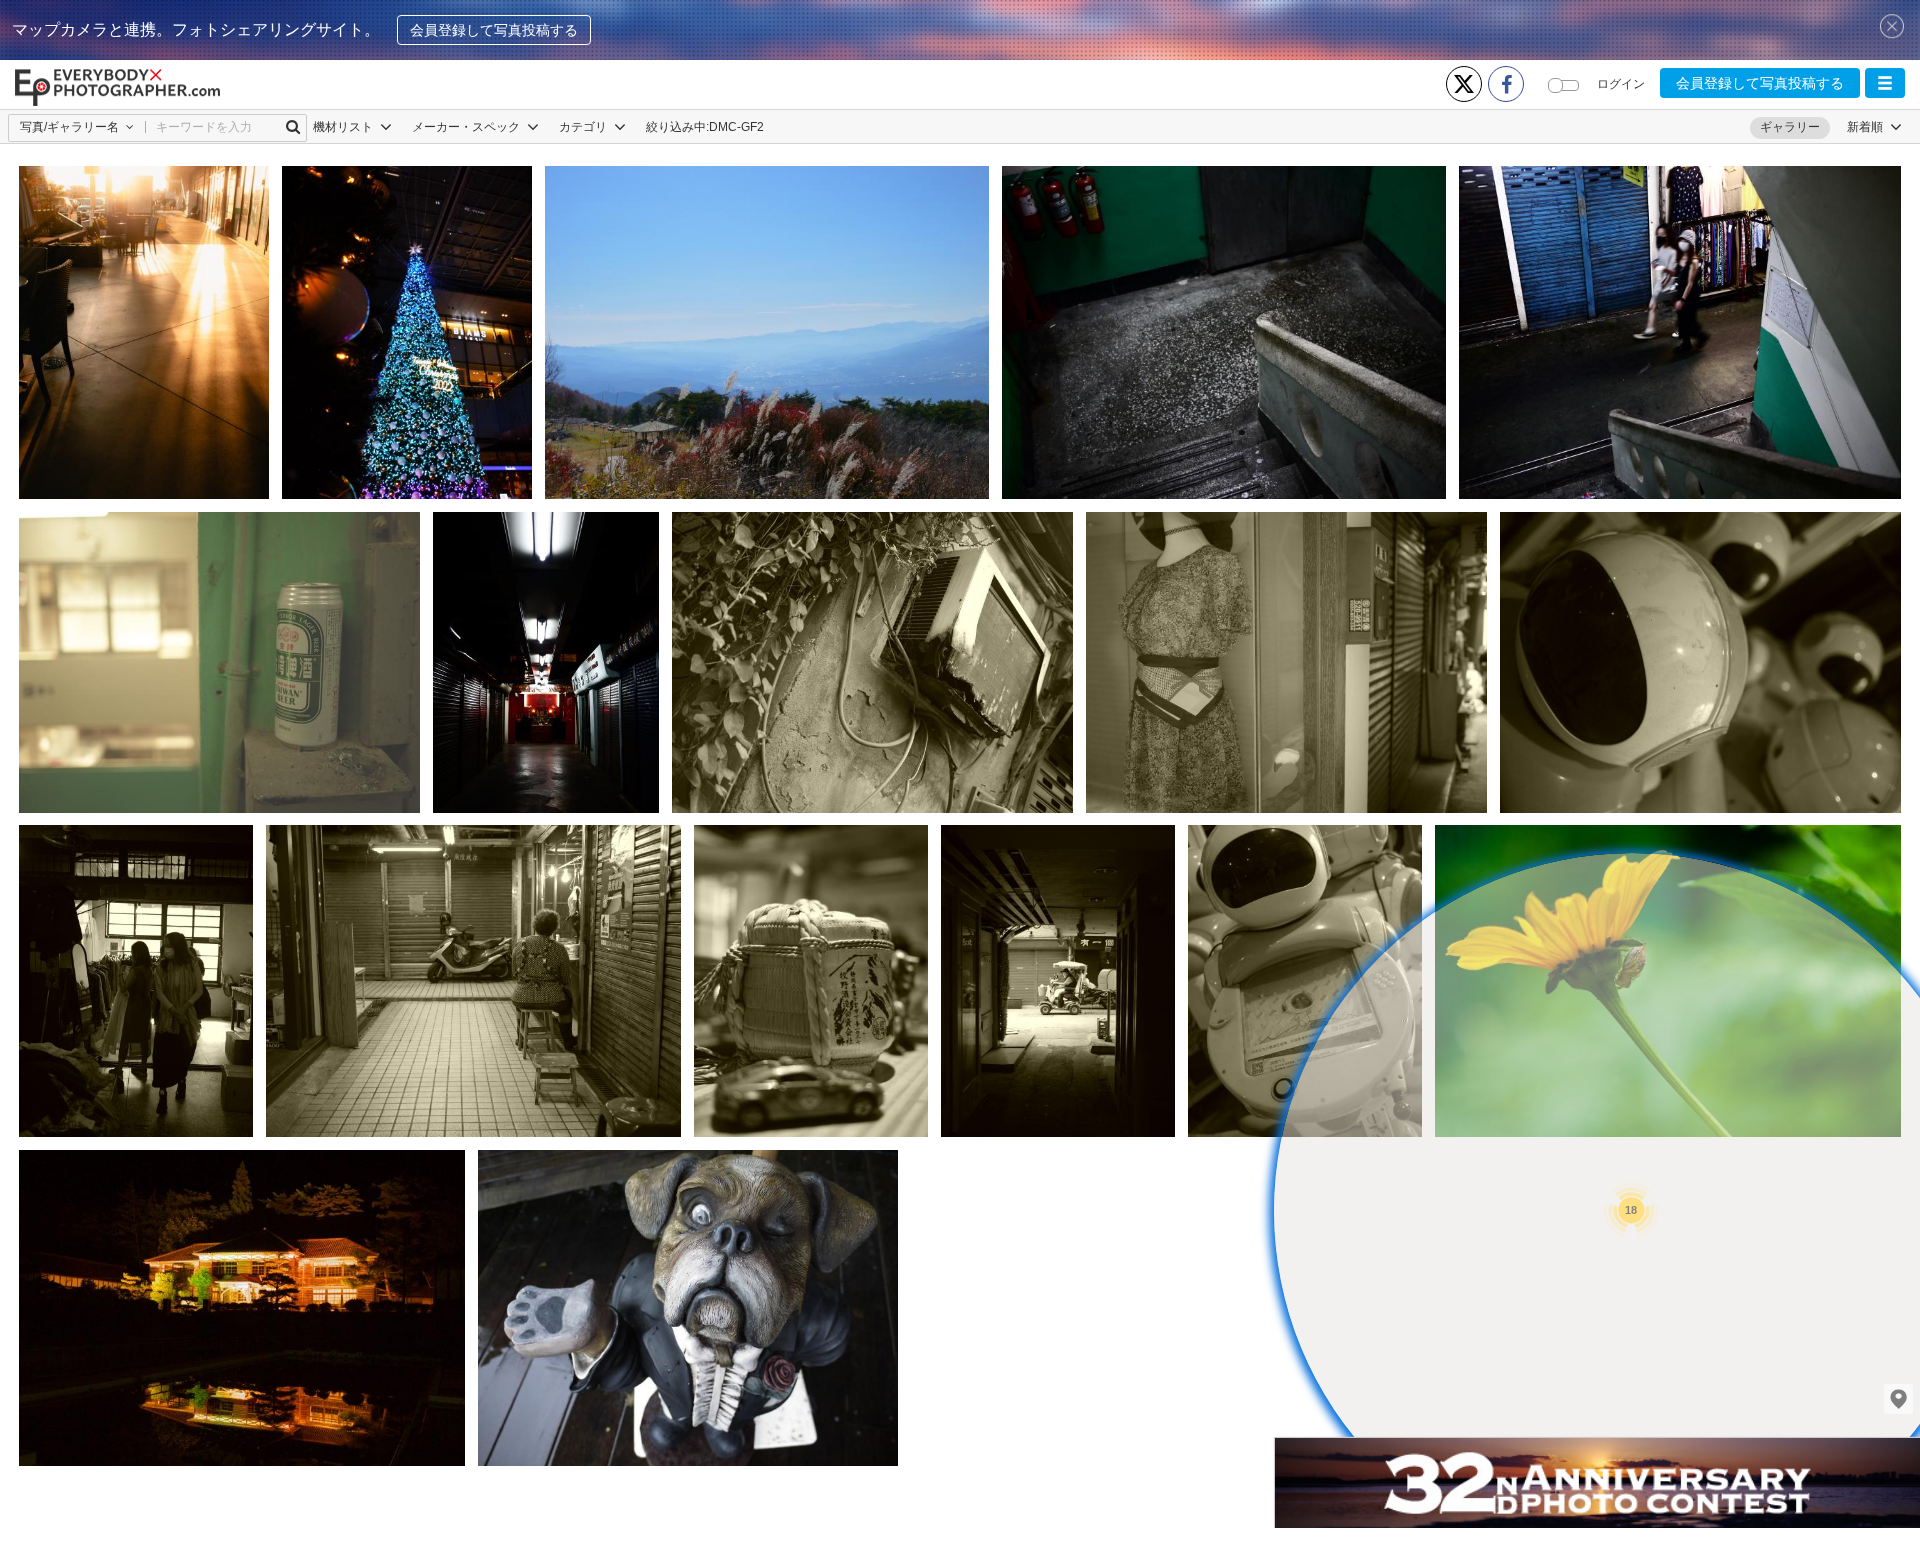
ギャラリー (1790, 127)
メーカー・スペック (467, 127)
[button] (1885, 83)
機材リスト (344, 127)
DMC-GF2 (736, 127)
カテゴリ (584, 127)
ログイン (1621, 84)
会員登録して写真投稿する (494, 30)
